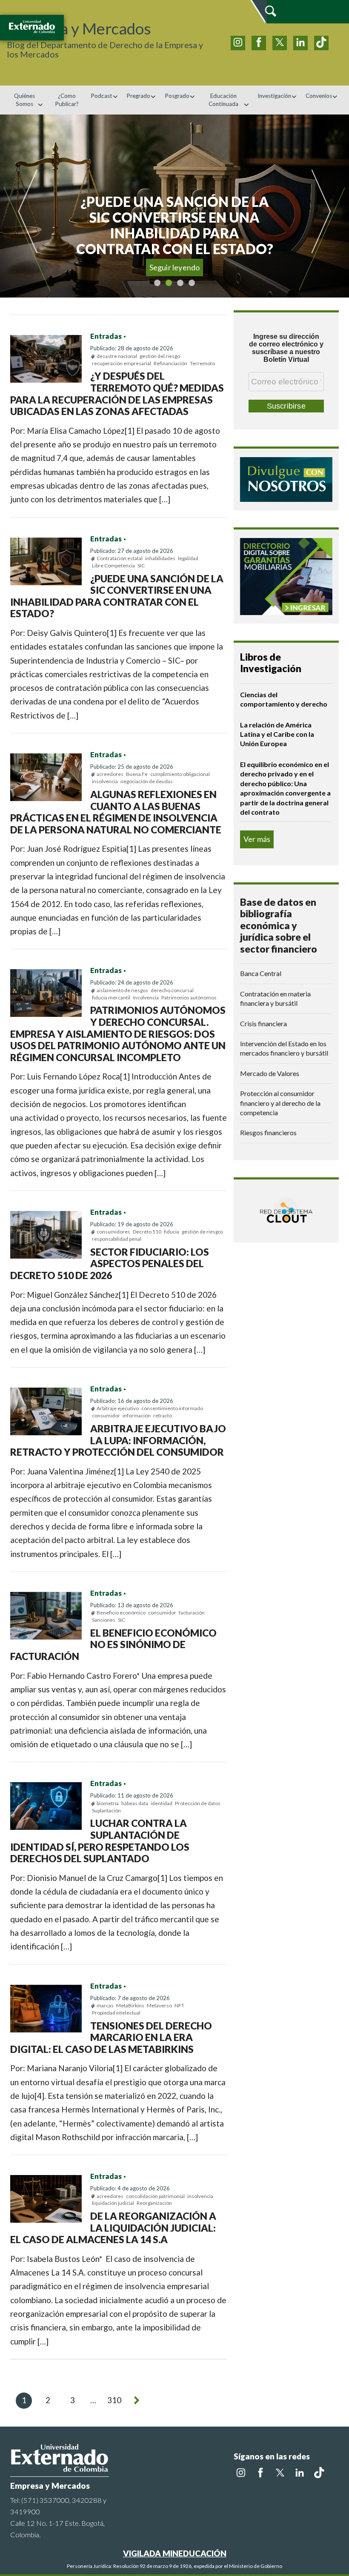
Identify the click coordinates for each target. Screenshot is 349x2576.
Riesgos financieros (268, 1132)
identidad (162, 1803)
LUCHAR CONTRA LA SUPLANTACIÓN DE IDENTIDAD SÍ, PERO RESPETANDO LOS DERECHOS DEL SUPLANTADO (100, 1841)
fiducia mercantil (111, 997)
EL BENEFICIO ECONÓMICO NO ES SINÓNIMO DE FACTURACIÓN (113, 1644)
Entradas (106, 336)
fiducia (172, 1232)
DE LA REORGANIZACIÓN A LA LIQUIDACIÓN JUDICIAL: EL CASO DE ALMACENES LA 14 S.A (113, 2228)
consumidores (113, 1232)
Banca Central (261, 973)
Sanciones (104, 1620)
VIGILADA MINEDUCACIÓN (175, 2553)
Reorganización (154, 2203)
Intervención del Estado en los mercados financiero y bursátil (284, 1048)
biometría (108, 1803)
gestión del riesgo (160, 356)
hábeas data (135, 1803)
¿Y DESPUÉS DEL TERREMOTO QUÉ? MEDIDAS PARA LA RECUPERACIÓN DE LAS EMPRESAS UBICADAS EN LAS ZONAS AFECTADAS (117, 394)
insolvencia (105, 781)
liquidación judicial (113, 2203)
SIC (141, 565)
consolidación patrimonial (155, 2196)
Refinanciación (170, 363)
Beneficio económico (121, 1613)
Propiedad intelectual (116, 2013)
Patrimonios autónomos (189, 997)
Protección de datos (198, 1803)
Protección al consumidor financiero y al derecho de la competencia (280, 1103)
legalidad (188, 558)
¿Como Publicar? (67, 100)
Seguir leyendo (175, 267)
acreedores (110, 774)
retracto (163, 1415)
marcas (105, 2005)
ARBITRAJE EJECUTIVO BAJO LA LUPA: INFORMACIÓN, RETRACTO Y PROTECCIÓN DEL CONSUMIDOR (118, 1440)
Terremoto (202, 363)
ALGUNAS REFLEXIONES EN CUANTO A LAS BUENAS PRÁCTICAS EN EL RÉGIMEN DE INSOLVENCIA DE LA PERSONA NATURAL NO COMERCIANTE (116, 812)
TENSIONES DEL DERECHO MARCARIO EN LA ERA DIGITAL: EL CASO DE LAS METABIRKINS (111, 2037)
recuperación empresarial (122, 363)
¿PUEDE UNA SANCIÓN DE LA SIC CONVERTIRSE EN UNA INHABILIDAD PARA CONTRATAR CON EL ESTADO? (117, 596)
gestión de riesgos (203, 1232)
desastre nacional (117, 356)
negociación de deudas (147, 781)
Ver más (257, 839)
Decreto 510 (147, 1232)
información (137, 1415)
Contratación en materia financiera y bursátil (275, 998)
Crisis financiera (263, 1023)
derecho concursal (172, 990)
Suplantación (106, 1810)
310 (114, 2400)
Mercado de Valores (270, 1073)
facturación (192, 1613)
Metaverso (159, 2005)
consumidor (106, 1415)
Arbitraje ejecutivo (118, 1408)
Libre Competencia (113, 565)
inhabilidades (160, 558)
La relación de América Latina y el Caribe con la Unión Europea (277, 734)
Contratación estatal (120, 558)
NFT (179, 2005)
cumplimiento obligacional (180, 774)
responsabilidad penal (117, 1239)
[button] (23, 206)
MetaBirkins (130, 2005)
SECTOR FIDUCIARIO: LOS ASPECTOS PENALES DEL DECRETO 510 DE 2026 (110, 1264)
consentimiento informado (172, 1408)
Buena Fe (137, 774)
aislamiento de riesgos (122, 990)
